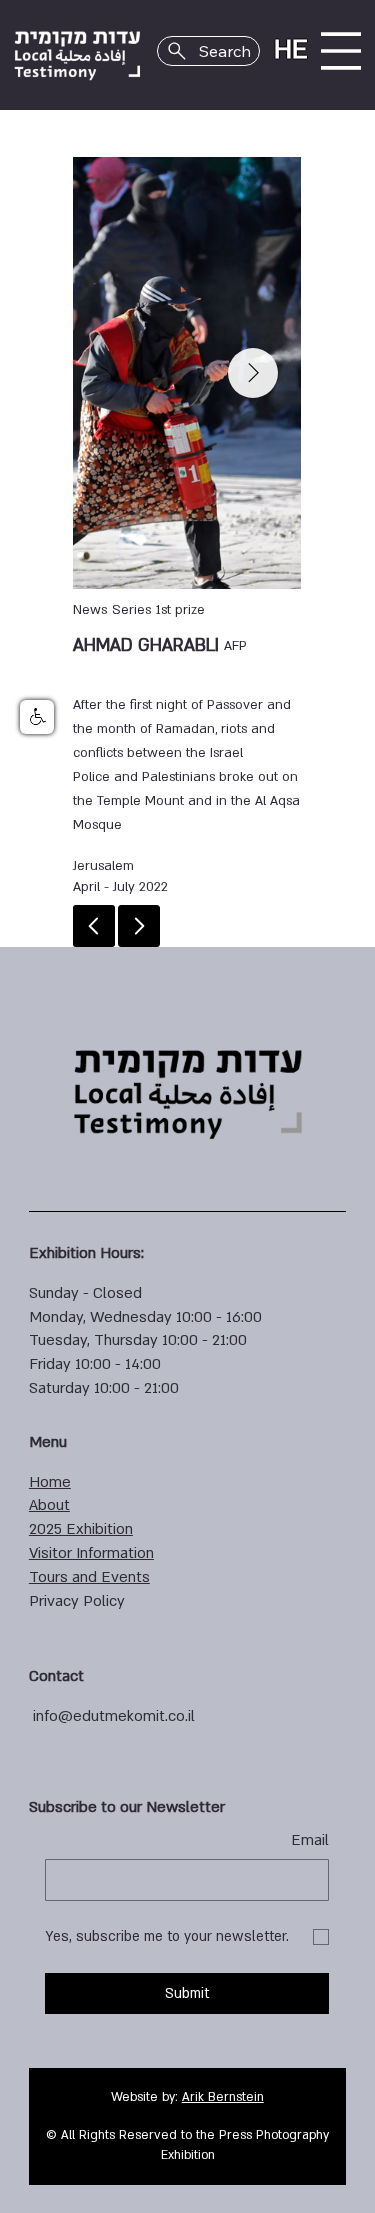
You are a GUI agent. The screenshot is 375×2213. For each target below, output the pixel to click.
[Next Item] (253, 373)
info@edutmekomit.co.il (114, 1716)
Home (50, 1482)
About (49, 1505)
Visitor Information (91, 1553)
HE (291, 50)
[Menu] (341, 51)
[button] (37, 717)
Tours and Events (89, 1577)
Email (310, 1840)
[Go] (139, 926)
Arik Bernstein (223, 2097)
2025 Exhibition (81, 1529)
